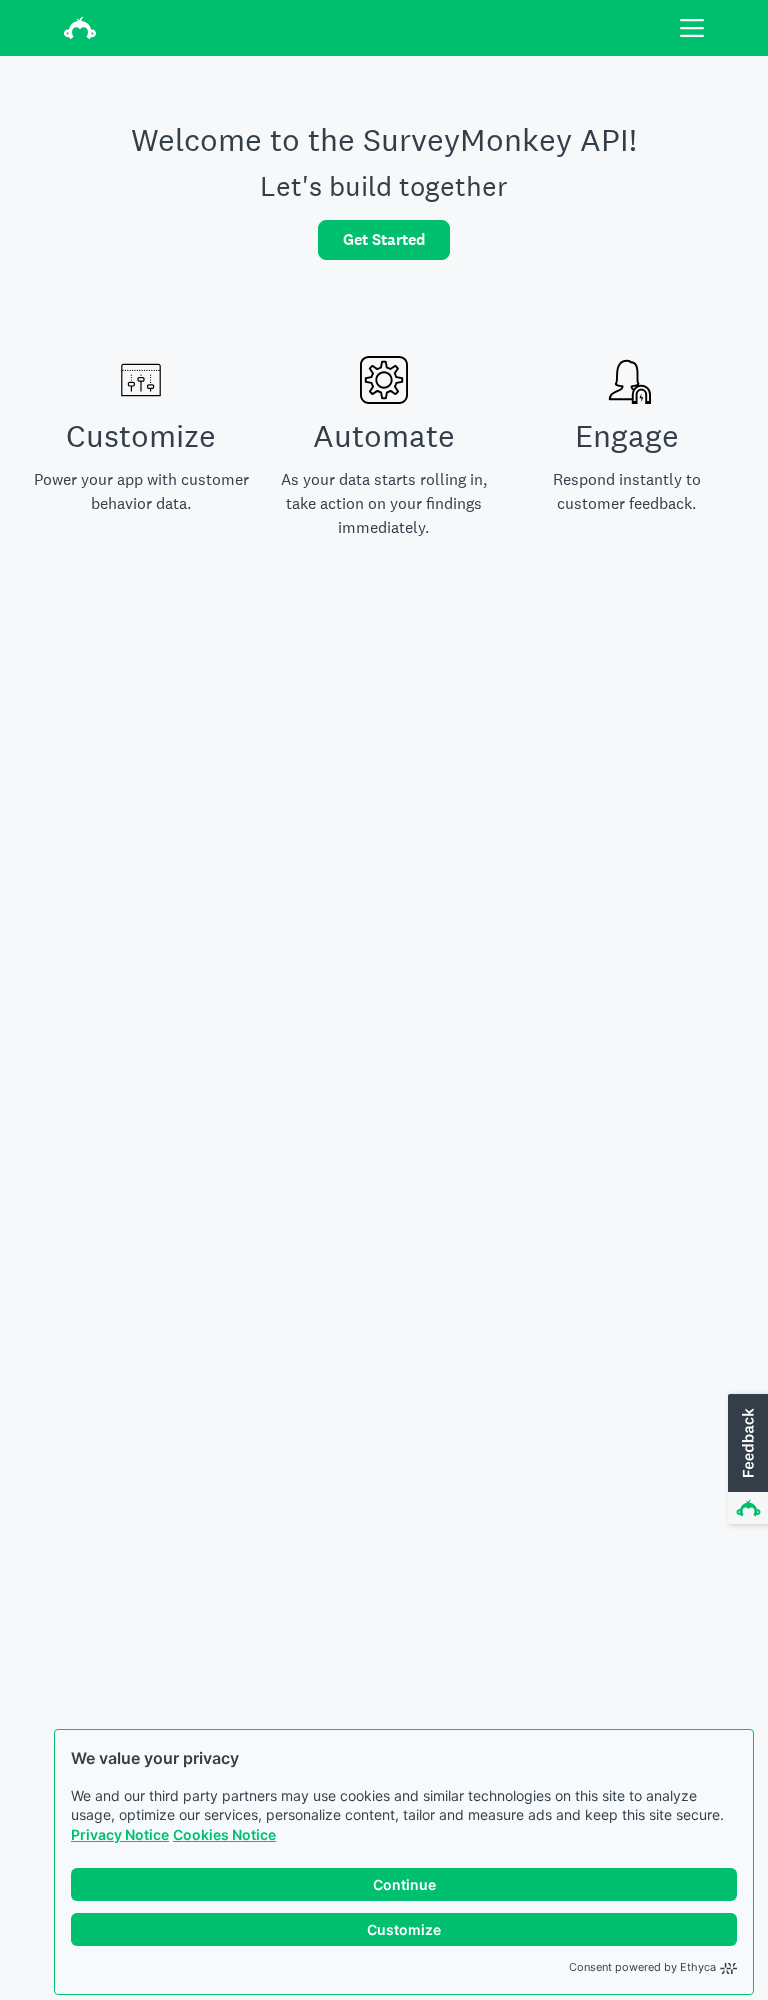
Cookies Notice (224, 1834)
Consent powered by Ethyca (642, 1967)
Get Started (384, 239)
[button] (746, 1460)
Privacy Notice (120, 1834)
